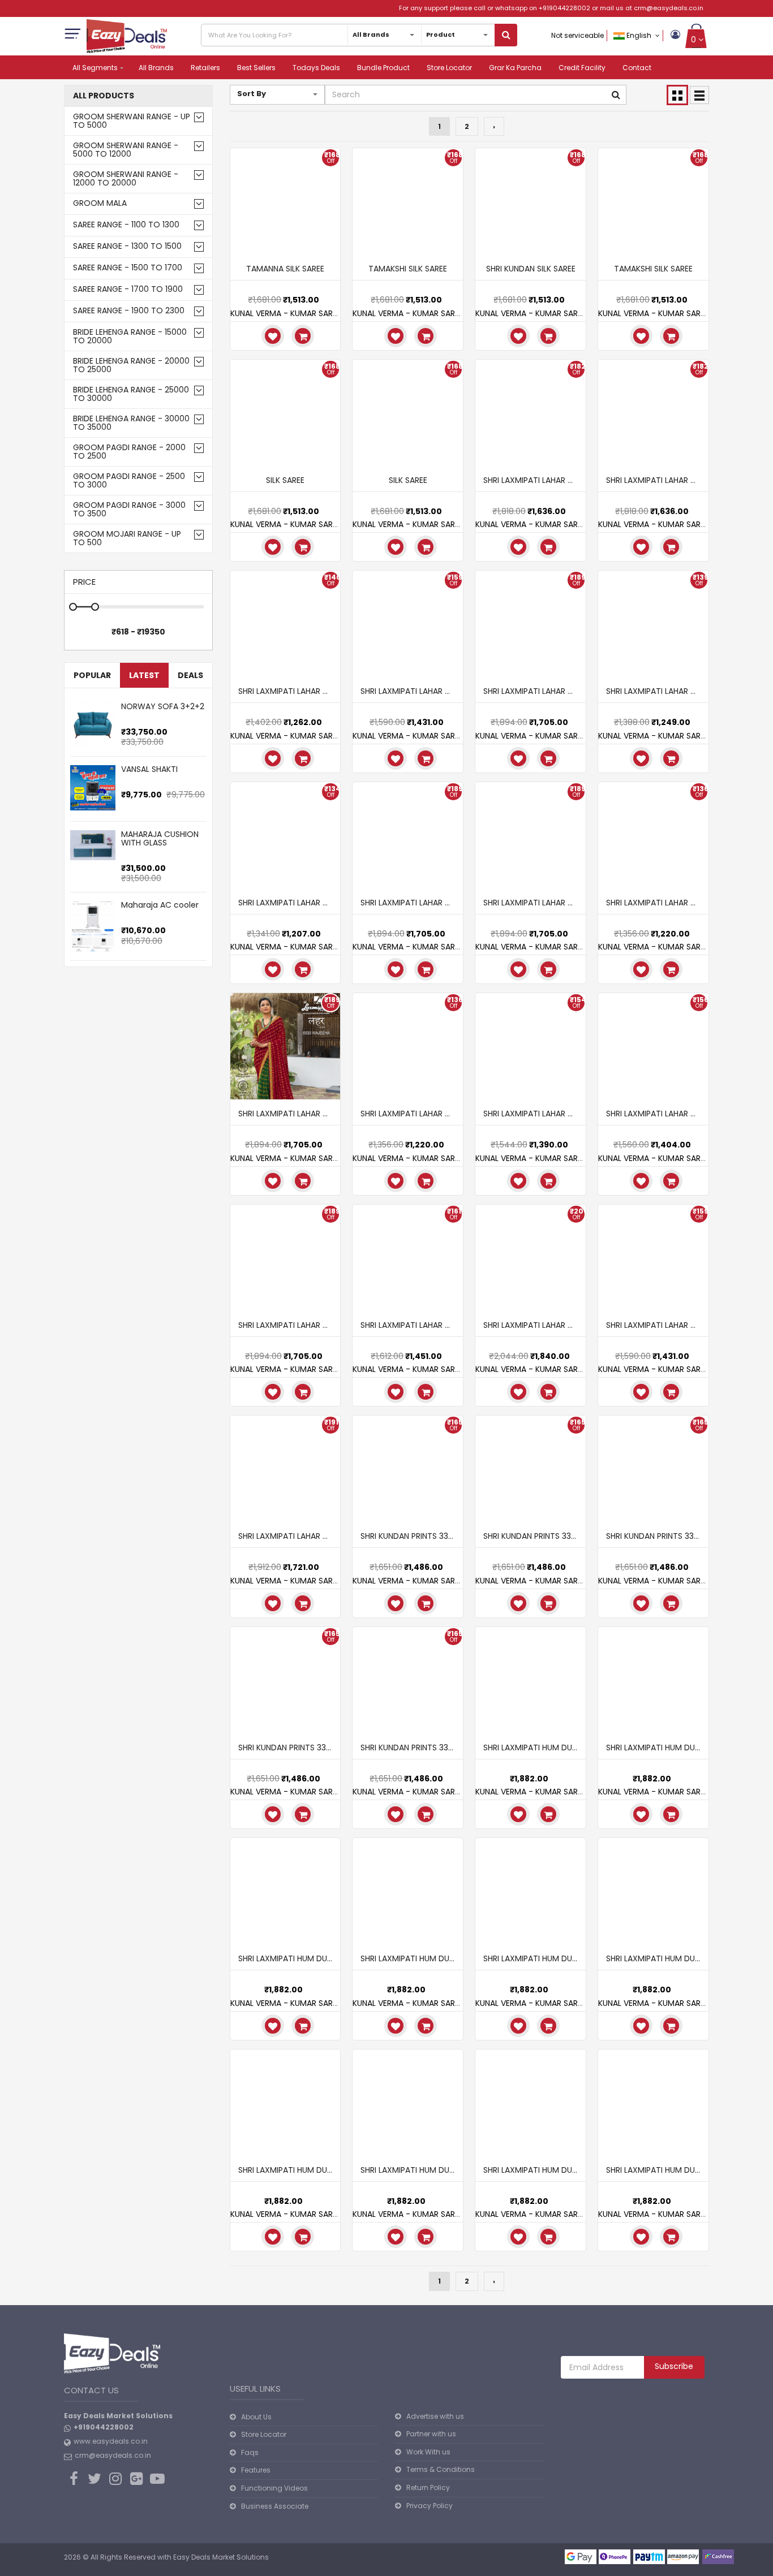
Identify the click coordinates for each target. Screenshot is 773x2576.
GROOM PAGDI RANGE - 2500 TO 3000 (129, 481)
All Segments (95, 68)
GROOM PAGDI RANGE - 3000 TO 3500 (129, 510)
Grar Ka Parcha (515, 68)
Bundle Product (383, 68)
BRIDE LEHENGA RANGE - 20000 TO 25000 (131, 365)
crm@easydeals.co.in (669, 8)
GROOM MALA (100, 203)
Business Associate (275, 2506)
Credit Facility (582, 68)
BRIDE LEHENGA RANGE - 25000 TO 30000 (131, 394)
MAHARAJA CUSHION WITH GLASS (160, 838)
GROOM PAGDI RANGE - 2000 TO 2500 (129, 452)
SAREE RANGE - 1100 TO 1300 (126, 225)
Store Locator (449, 68)
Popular (92, 675)
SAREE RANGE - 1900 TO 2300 (129, 311)
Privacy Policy (430, 2506)
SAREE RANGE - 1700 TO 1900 (128, 289)
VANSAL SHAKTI (149, 769)
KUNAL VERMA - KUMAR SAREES (288, 313)
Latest (144, 675)
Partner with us (431, 2434)
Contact (637, 68)
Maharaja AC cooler (160, 905)
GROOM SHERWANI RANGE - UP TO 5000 (132, 121)
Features (256, 2470)
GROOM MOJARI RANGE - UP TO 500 (127, 538)
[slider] (144, 718)
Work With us (428, 2452)
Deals (190, 675)
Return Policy (428, 2487)
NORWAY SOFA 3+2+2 (163, 706)
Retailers (205, 68)
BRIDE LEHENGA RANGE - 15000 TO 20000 (130, 336)
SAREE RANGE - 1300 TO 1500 (127, 246)
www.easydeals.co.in (111, 2441)
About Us (256, 2417)
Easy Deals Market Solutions (221, 2557)
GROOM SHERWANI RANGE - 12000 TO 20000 (126, 179)
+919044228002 (564, 8)
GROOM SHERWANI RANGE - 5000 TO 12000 (126, 150)
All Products (104, 96)
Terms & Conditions (441, 2469)
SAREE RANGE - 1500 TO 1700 (128, 268)
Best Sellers (256, 68)
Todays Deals (316, 68)
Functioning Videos (274, 2488)
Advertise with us (435, 2416)
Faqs (250, 2452)
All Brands (156, 68)
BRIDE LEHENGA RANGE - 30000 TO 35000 (131, 423)
